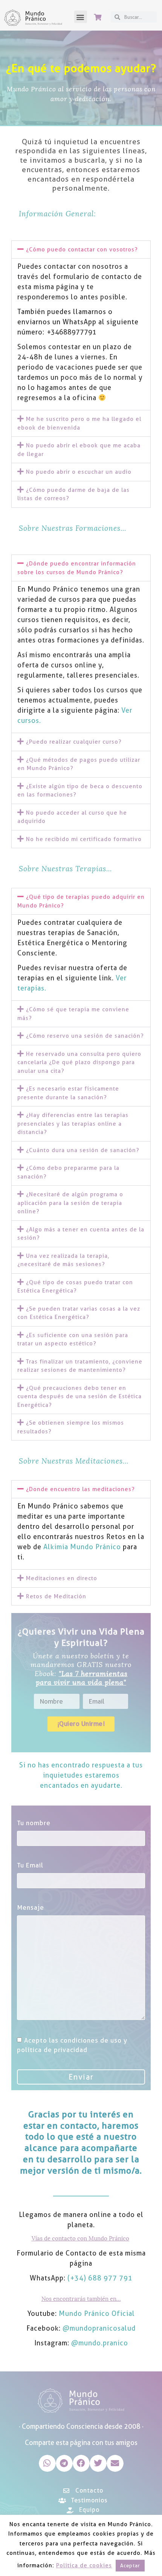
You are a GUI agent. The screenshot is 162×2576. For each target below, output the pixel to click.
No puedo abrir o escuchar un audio (79, 472)
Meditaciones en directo (62, 1578)
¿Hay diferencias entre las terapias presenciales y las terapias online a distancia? (73, 1124)
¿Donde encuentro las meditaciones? (80, 1489)
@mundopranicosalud (99, 2328)
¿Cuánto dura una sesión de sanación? (83, 1150)
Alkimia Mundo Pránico (82, 1547)
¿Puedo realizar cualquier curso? (74, 742)
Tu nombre (34, 1823)
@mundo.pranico (100, 2343)
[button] (81, 17)
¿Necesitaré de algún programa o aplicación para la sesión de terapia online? (70, 1203)
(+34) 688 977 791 (100, 2278)
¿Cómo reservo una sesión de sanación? (85, 1036)
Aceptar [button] (130, 2565)
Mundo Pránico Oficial (97, 2313)
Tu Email (30, 1865)
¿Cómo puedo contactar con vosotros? (82, 250)
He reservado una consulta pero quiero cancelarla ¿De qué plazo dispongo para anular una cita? (79, 1062)
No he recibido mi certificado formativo (84, 839)
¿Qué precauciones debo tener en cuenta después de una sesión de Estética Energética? (79, 1397)
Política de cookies (84, 2565)
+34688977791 (72, 332)
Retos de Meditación (56, 1596)
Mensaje (31, 1907)
